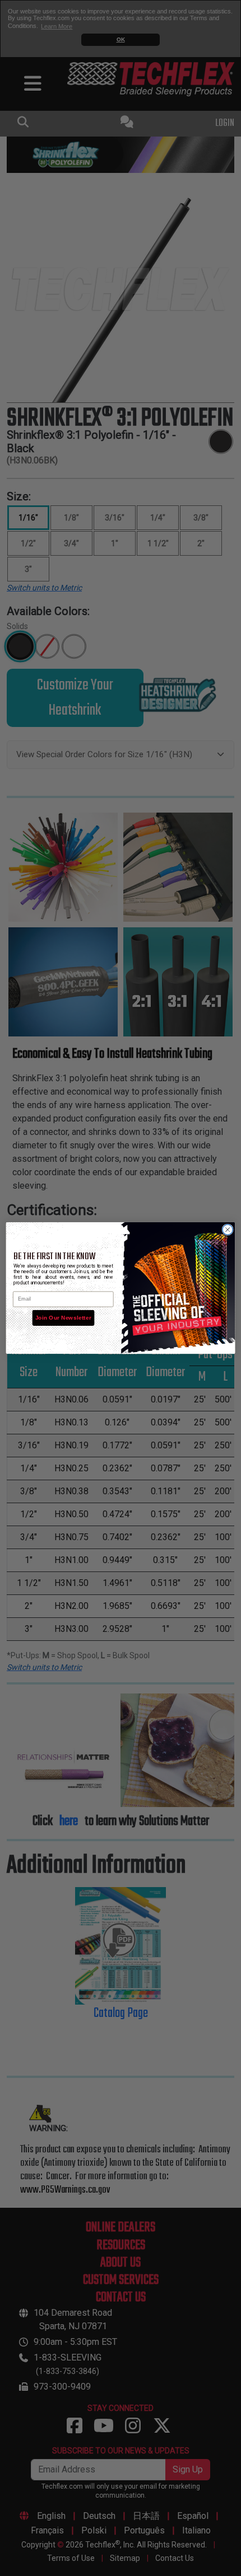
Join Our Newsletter (63, 1318)
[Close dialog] (228, 1230)
